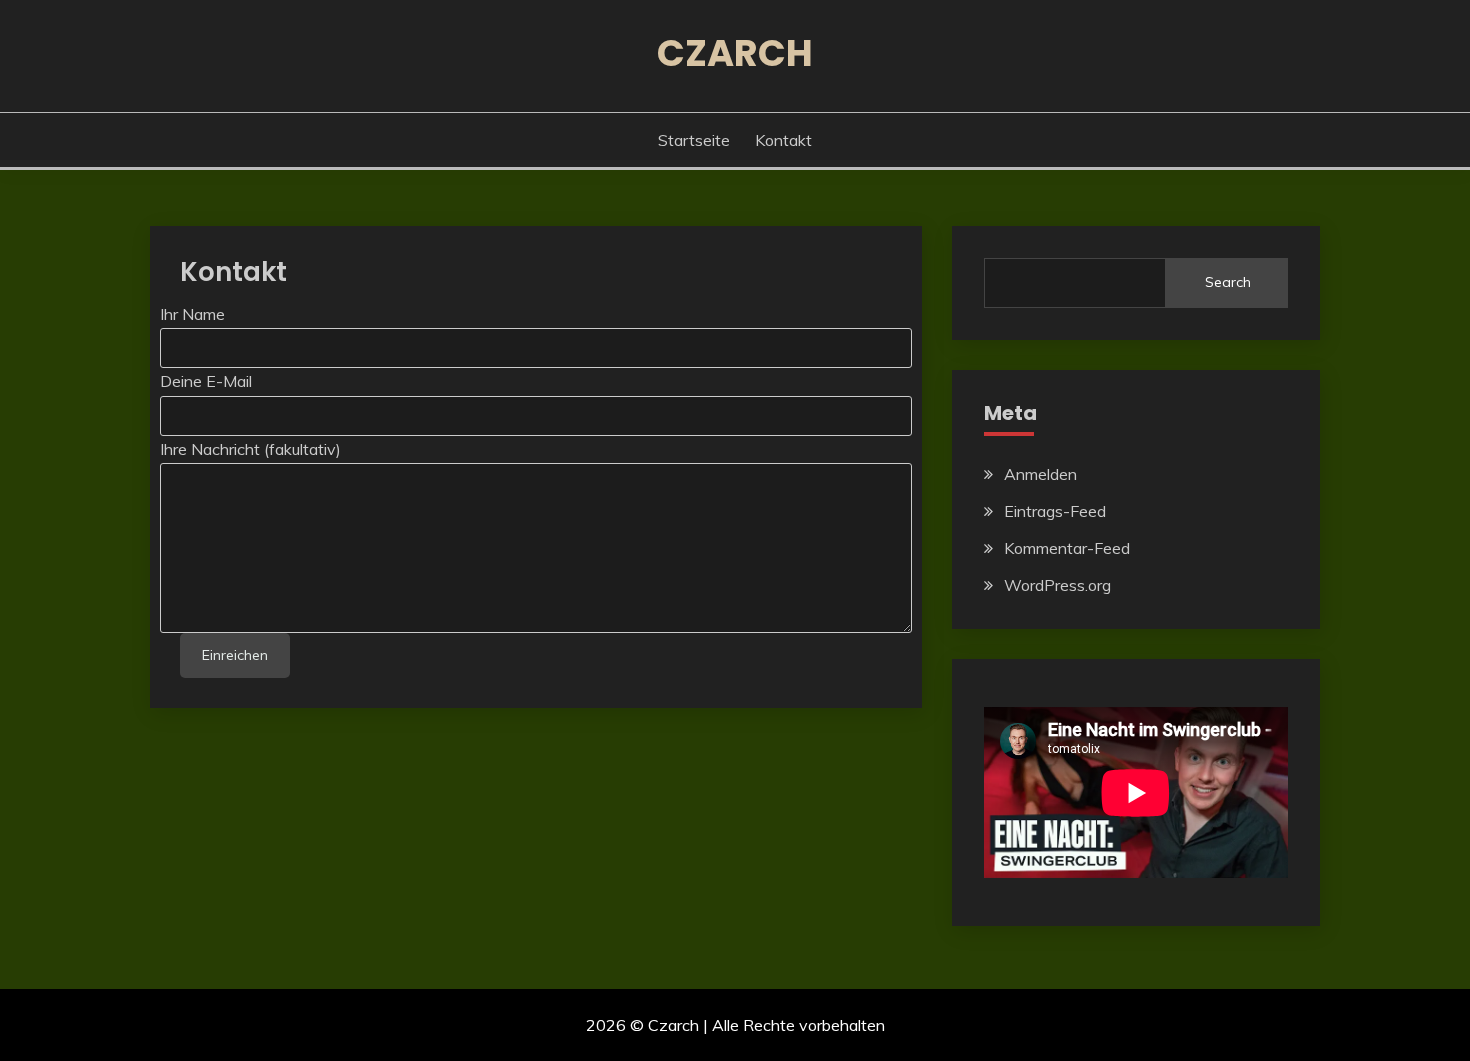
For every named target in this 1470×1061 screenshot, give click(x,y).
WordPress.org (1057, 585)
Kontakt (783, 140)
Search (1228, 282)
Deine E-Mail (206, 381)
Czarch (735, 53)
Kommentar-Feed (1067, 548)
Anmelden (1040, 474)
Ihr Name (192, 314)
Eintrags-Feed (1055, 511)
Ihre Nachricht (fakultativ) (250, 449)
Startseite (694, 140)
